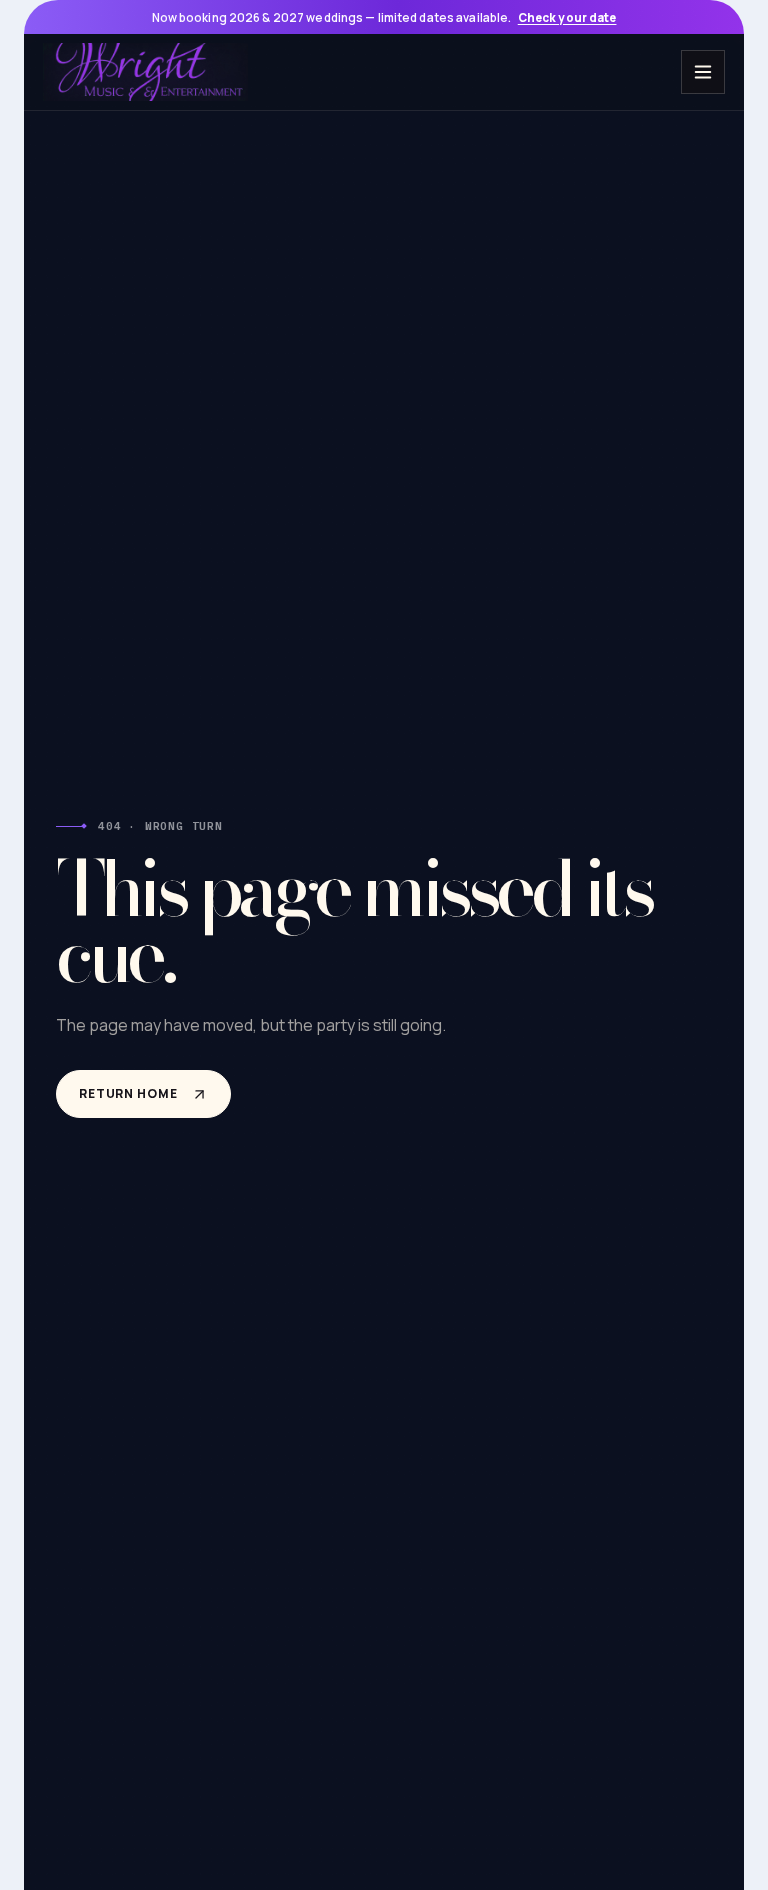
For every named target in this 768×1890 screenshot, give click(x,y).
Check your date (567, 17)
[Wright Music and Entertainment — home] (145, 72)
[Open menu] (703, 72)
